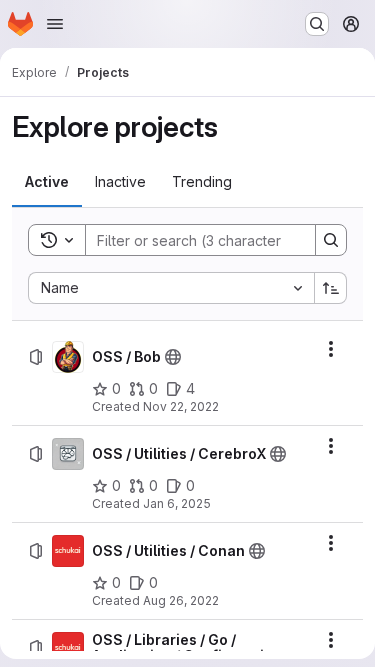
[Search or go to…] (317, 24)
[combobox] (171, 288)
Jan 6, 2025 (177, 503)
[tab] (47, 182)
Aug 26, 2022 (181, 600)
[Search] (331, 240)
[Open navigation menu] (55, 24)
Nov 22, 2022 (181, 406)
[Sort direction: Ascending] (331, 288)
